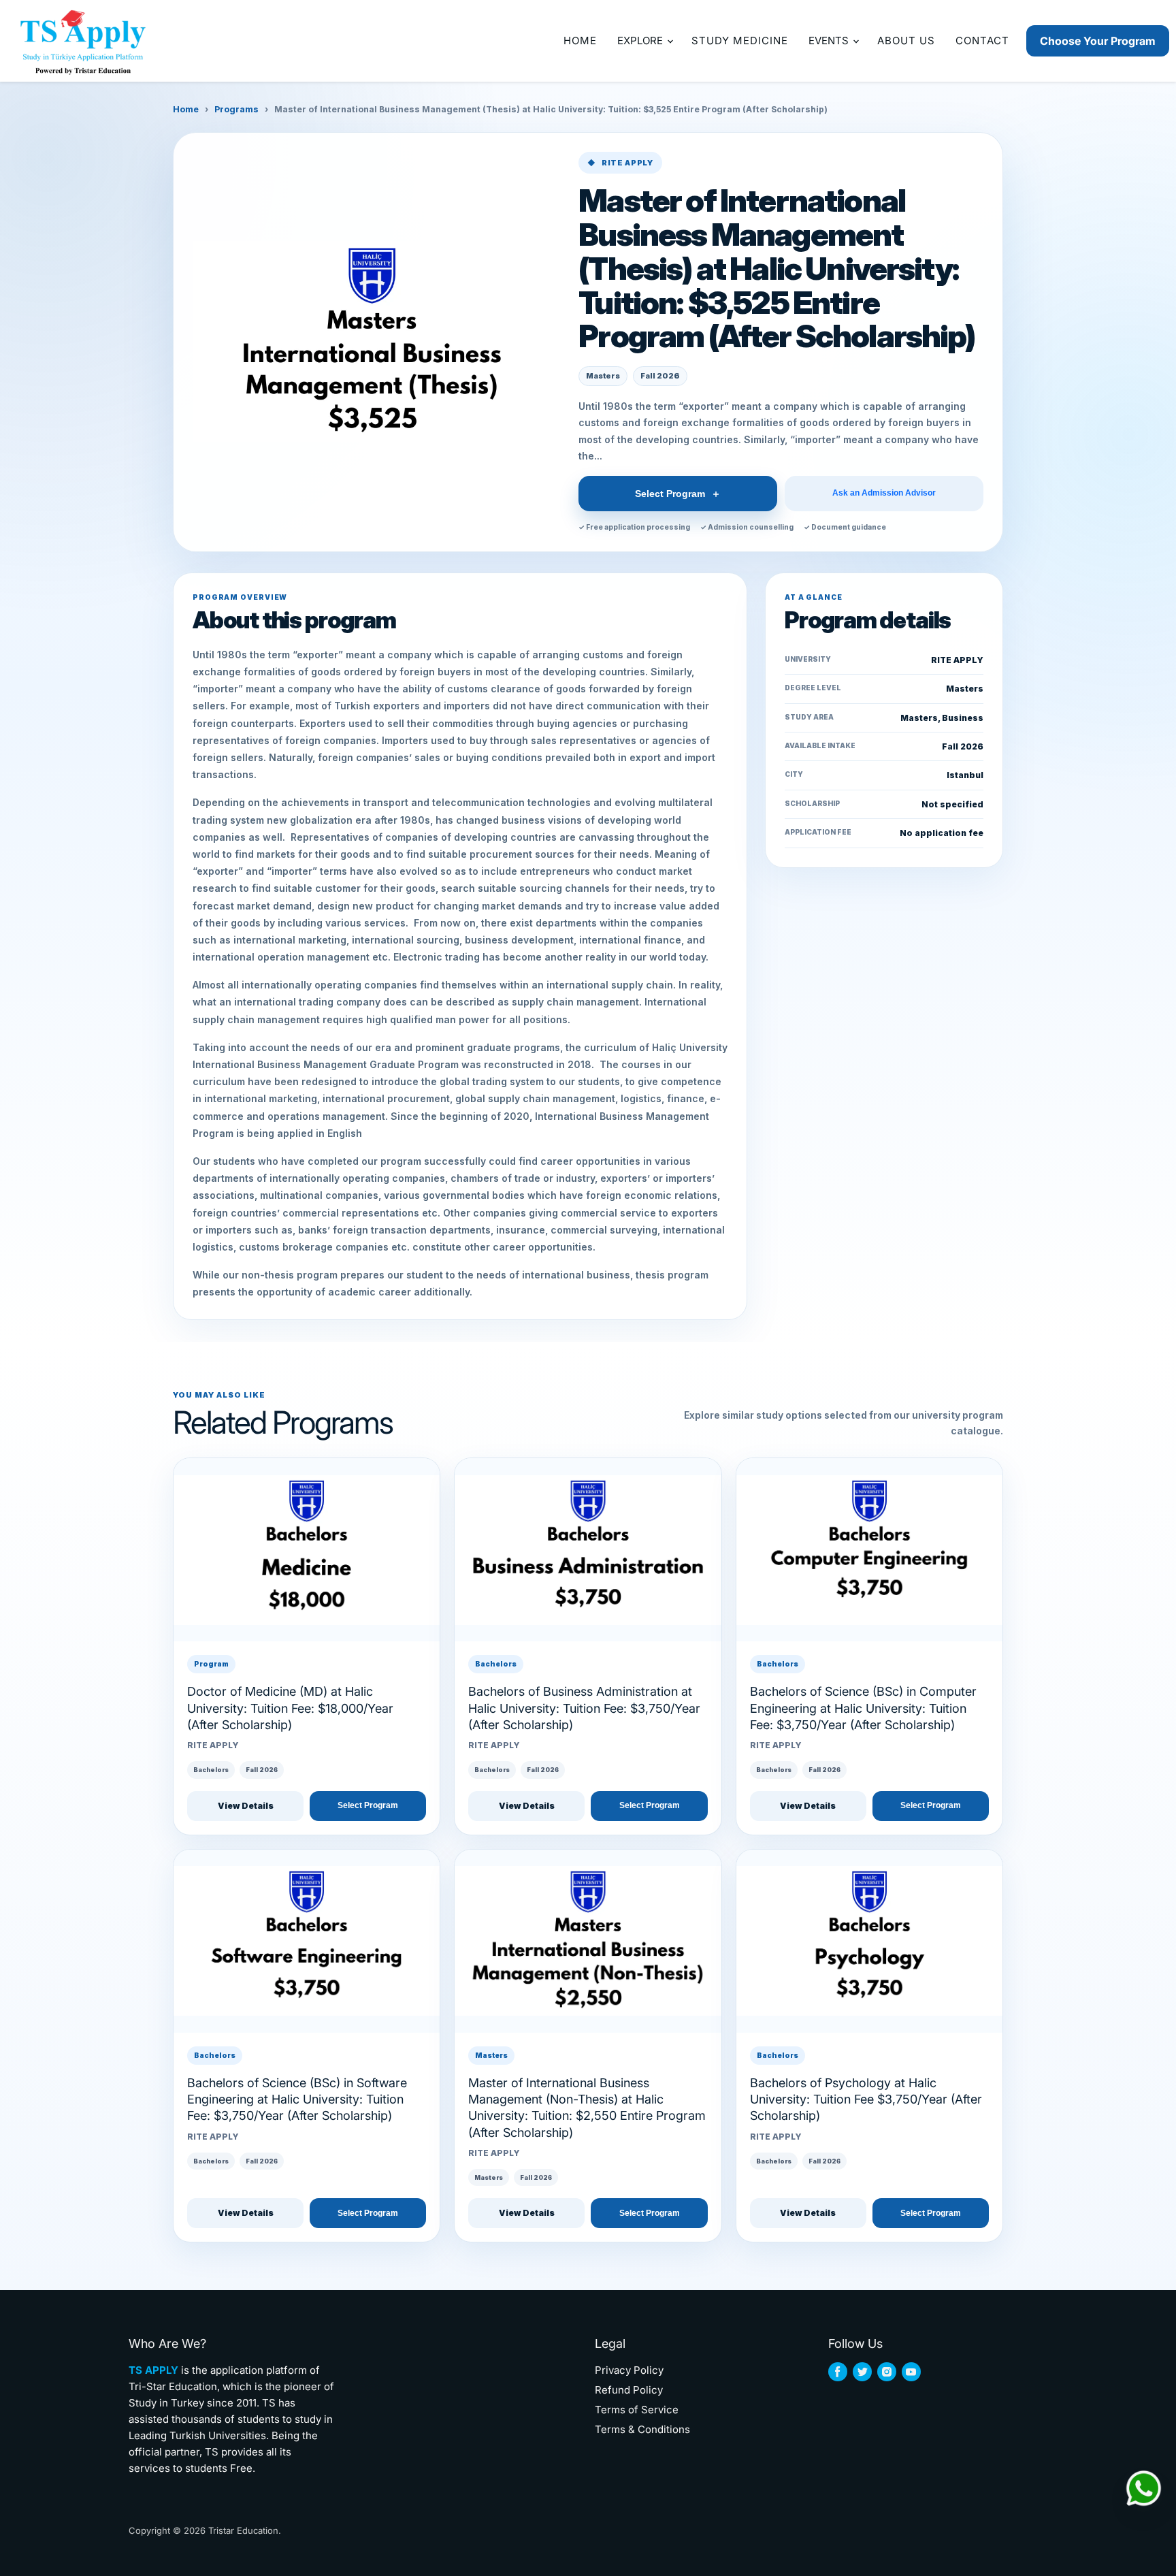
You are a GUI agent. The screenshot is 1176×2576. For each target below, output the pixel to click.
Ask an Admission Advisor (884, 493)
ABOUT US (906, 41)
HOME (580, 41)
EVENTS (830, 41)
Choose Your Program (1098, 41)
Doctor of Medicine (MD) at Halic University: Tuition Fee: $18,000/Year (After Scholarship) (290, 1708)
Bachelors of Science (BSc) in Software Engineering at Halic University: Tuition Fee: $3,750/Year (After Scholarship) (297, 2099)
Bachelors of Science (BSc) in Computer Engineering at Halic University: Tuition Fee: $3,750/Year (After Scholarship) (863, 1708)
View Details (246, 1806)
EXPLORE (641, 41)
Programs (236, 109)
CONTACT (982, 41)
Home (186, 109)
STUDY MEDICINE (740, 41)
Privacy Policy (629, 2370)
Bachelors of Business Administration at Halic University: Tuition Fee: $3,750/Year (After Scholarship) (584, 1708)
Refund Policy (629, 2390)
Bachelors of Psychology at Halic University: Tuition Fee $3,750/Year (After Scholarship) (866, 2099)
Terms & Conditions (642, 2429)
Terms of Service (637, 2410)
